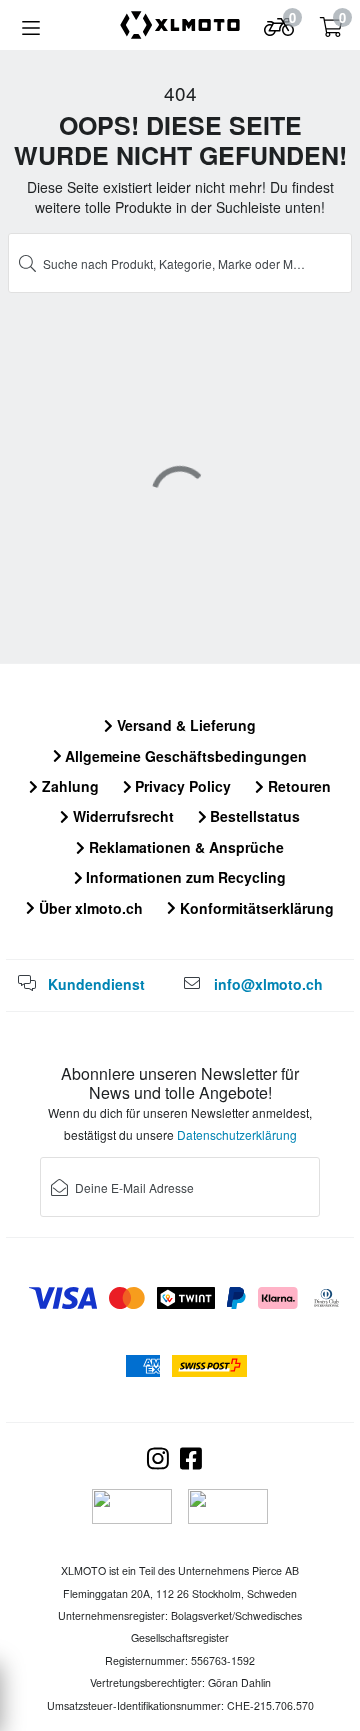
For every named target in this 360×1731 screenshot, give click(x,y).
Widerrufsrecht (121, 816)
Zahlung (68, 786)
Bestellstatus (253, 816)
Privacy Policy (181, 786)
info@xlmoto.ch (268, 984)
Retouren (297, 786)
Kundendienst (96, 984)
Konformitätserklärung (255, 908)
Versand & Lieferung (184, 725)
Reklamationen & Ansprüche (184, 847)
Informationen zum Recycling (184, 877)
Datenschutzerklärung (237, 1134)
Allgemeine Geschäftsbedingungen (184, 756)
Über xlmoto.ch (89, 908)
